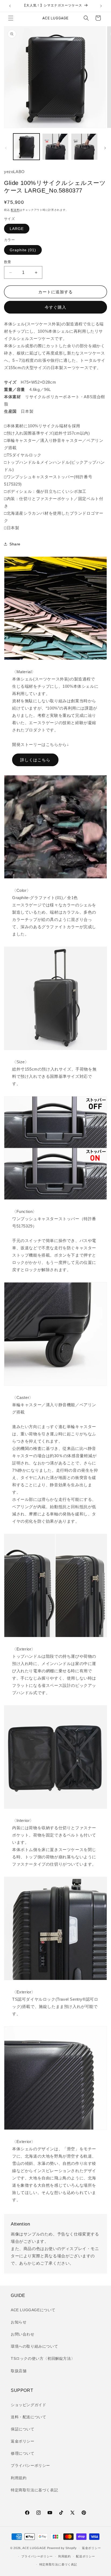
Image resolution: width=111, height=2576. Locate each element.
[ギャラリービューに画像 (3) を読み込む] (84, 147)
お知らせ (19, 2322)
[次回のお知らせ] (101, 6)
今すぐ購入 (55, 307)
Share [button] (15, 544)
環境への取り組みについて (34, 2346)
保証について (23, 2429)
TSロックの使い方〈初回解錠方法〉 (43, 2358)
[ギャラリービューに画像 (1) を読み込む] (26, 147)
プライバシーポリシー (30, 2465)
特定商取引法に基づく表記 (34, 2490)
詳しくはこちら (35, 760)
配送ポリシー (85, 2556)
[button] (11, 18)
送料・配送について (28, 2417)
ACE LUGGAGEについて (33, 2310)
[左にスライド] (6, 148)
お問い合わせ (23, 2334)
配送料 (15, 210)
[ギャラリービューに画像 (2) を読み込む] (55, 147)
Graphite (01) (23, 250)
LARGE (17, 229)
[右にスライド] (105, 148)
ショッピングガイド (28, 2405)
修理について (23, 2453)
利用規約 (19, 2478)
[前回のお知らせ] (10, 6)
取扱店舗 (19, 2371)
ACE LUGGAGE (34, 2548)
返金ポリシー (23, 2441)
